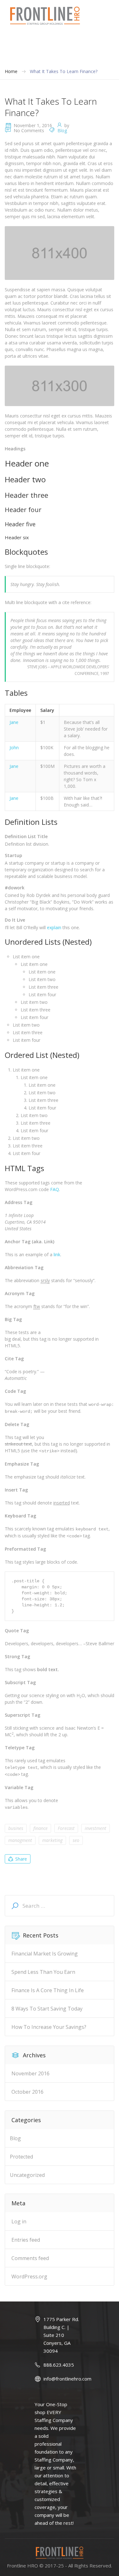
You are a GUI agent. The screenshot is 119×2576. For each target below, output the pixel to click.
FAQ (55, 1189)
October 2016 (27, 2092)
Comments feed (30, 2258)
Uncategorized (27, 2175)
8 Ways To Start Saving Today (47, 2009)
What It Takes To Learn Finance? (64, 71)
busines (16, 1828)
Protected (21, 2157)
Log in (19, 2221)
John (14, 747)
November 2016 (30, 2073)
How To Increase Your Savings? (49, 2027)
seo (76, 1840)
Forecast (66, 1828)
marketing (52, 1840)
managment (20, 1840)
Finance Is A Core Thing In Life (48, 1990)
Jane (14, 722)
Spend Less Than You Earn (43, 1972)
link (57, 1254)
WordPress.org (29, 2276)
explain (54, 927)
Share (21, 1859)
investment (96, 1828)
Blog (62, 130)
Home (11, 71)
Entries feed (26, 2240)
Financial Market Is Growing (45, 1954)
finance (40, 1828)
